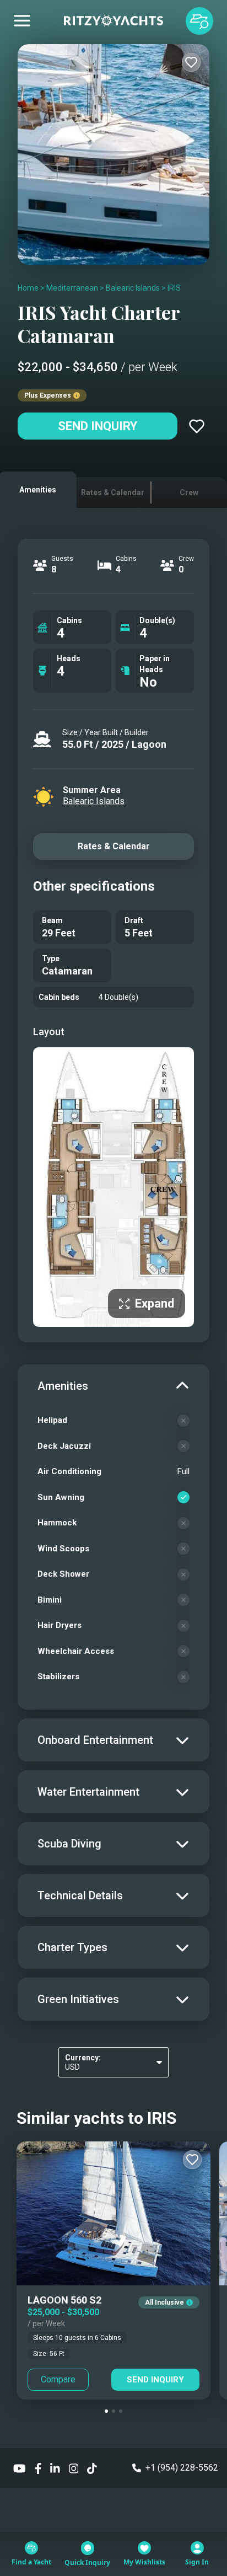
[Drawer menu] (22, 21)
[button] (106, 2411)
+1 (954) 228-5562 (182, 2468)
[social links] (20, 2468)
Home (28, 288)
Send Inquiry (98, 426)
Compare (58, 2379)
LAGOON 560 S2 (64, 2300)
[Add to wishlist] (191, 62)
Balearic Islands (133, 288)
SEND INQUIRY (155, 2380)
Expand (155, 1303)
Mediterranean (72, 288)
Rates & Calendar (114, 846)
